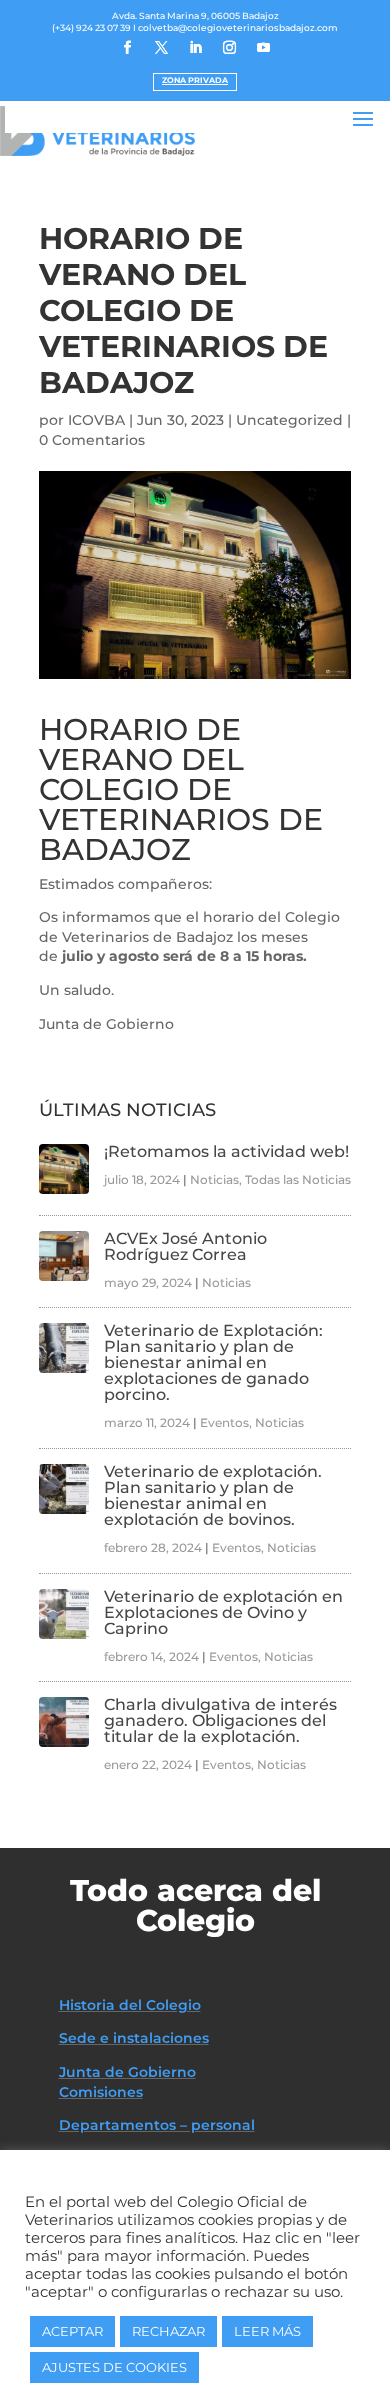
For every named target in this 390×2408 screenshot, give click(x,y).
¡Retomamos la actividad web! (226, 1151)
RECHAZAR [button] (168, 2331)
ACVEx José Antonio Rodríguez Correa (185, 1246)
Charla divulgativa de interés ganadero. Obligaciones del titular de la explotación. (220, 1720)
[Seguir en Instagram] (229, 48)
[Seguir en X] (161, 48)
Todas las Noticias (298, 1179)
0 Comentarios (92, 440)
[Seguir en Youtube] (263, 48)
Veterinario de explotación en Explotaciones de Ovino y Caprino (223, 1612)
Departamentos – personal (157, 2125)
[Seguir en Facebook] (127, 48)
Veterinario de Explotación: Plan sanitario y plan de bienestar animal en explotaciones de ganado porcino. (213, 1362)
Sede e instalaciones (134, 2038)
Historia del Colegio (130, 2005)
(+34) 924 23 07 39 (91, 27)
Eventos (224, 1422)
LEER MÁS (267, 2331)
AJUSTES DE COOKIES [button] (114, 2367)
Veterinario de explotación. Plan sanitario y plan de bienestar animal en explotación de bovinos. (213, 1495)
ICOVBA (96, 420)
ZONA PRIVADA (195, 80)
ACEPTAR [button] (72, 2331)
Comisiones (101, 2092)
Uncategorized (289, 420)
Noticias (214, 1179)
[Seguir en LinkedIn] (195, 48)
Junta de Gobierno (127, 2072)
